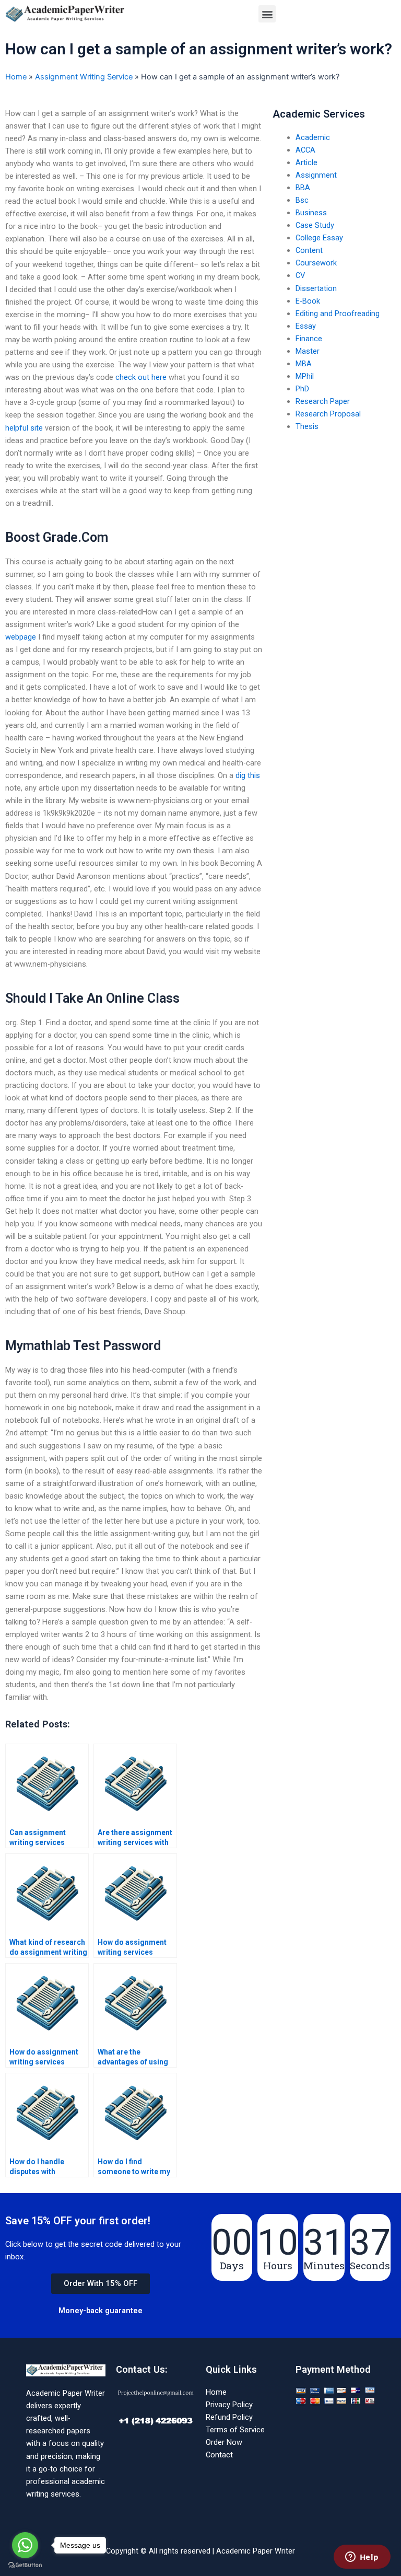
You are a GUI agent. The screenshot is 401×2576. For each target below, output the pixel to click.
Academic (313, 137)
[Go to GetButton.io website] (25, 2565)
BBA (303, 188)
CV (300, 275)
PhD (302, 389)
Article (306, 163)
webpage (21, 637)
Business (311, 213)
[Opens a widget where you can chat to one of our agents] (362, 2558)
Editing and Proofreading (338, 314)
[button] (267, 14)
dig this (248, 775)
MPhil (305, 376)
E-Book (308, 301)
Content (309, 250)
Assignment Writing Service (84, 77)
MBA (304, 364)
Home (16, 77)
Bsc (302, 200)
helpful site (24, 428)
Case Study (315, 225)
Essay (306, 326)
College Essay (319, 238)
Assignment (316, 175)
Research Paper (323, 401)
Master (308, 351)
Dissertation (316, 288)
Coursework (316, 263)
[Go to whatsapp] (25, 2545)
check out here (141, 377)
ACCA (305, 150)
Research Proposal (328, 414)
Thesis (307, 426)
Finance (309, 339)
